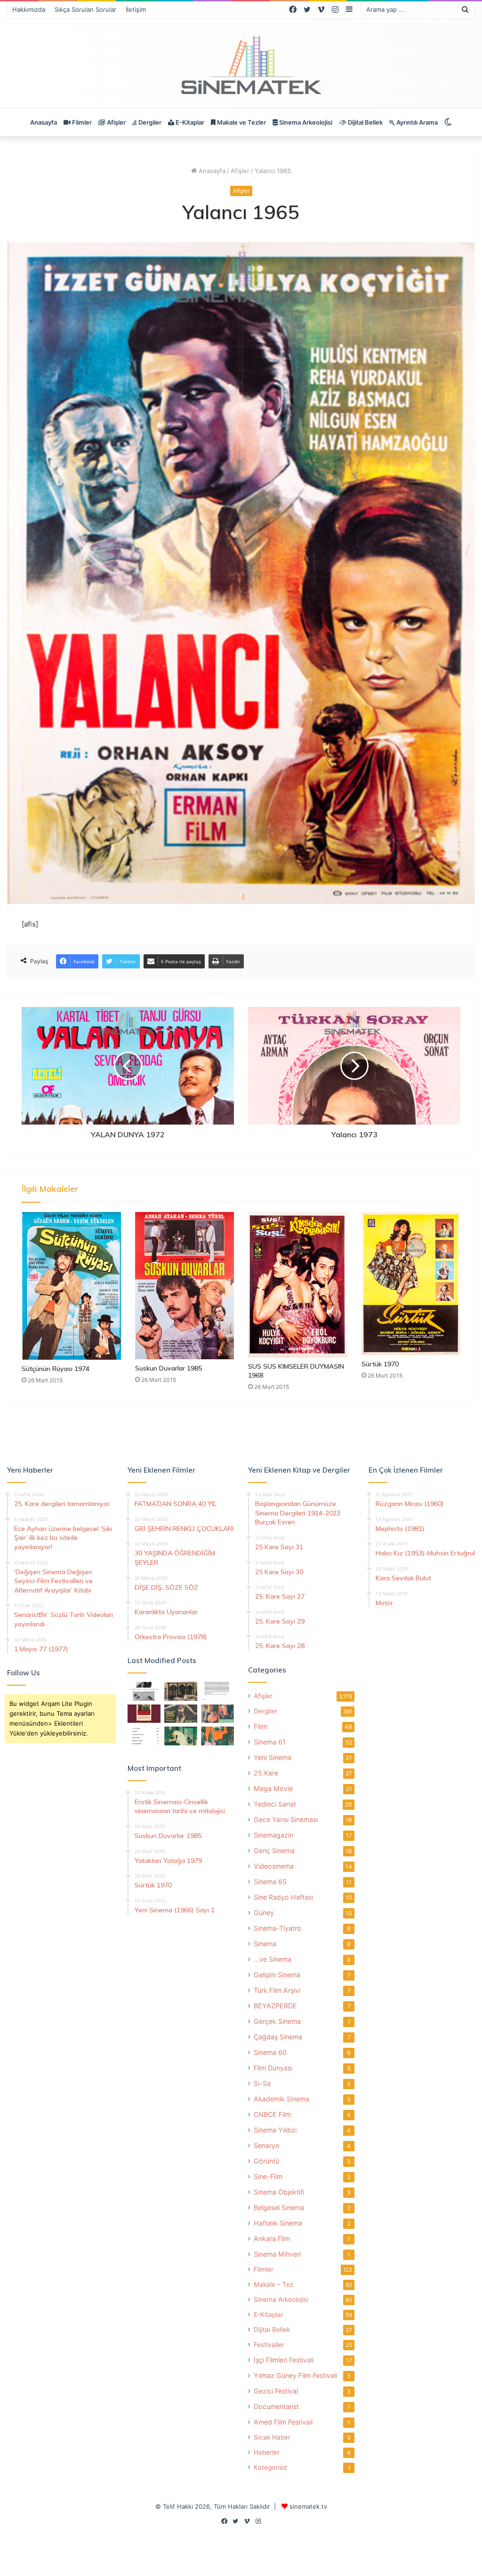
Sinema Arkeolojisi (305, 122)
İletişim (136, 9)
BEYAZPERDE (275, 2006)
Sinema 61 (270, 1742)
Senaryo (267, 2145)
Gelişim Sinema (277, 1975)
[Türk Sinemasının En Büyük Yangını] (181, 1691)
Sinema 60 (270, 2052)
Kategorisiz (270, 2467)
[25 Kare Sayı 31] (181, 1714)
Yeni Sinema (273, 1757)
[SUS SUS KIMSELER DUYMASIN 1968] (298, 1285)
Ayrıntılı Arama (416, 122)
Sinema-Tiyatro (277, 1928)
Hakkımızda (29, 9)
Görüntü (266, 2161)
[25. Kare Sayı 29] (217, 1736)
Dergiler (149, 122)
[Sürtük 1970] (411, 1284)
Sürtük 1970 (380, 1364)
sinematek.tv (308, 2506)
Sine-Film (268, 2176)
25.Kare (266, 1773)
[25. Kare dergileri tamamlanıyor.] (144, 1736)
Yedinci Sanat (275, 1804)
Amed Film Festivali (283, 2422)
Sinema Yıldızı (275, 2130)
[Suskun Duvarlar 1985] (185, 1286)
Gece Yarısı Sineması (286, 1819)
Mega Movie (273, 1788)
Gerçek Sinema (277, 2021)
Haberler (267, 2452)
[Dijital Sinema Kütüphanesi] (241, 66)
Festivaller (269, 2345)
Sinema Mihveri (277, 2254)
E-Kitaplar (189, 122)
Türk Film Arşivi (277, 1990)
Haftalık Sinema (278, 2223)
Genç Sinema (274, 1851)
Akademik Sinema (281, 2099)
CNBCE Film (272, 2114)
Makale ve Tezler (241, 122)
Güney (264, 1913)
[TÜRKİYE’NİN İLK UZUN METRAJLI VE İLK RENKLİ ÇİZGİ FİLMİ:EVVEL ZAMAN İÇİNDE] (144, 1691)
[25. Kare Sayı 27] (181, 1736)
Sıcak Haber (272, 2437)
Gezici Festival (276, 2391)
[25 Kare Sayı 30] (217, 1714)
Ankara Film (272, 2239)
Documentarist (276, 2406)
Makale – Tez (273, 2284)
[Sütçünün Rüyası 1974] (71, 1286)
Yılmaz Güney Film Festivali (295, 2375)
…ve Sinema (273, 1959)
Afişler (116, 122)
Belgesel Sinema (279, 2207)
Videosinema (274, 1866)
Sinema (265, 1944)
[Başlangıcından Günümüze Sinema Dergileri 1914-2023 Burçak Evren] (144, 1714)
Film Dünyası (273, 2068)
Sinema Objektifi (279, 2192)
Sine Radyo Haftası (283, 1897)
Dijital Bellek (365, 122)
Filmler (81, 122)
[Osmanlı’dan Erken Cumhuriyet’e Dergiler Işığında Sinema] (217, 1691)
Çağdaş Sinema (278, 2037)
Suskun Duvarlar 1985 (169, 1368)
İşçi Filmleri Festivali (284, 2360)
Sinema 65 (270, 1882)
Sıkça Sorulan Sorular (85, 9)
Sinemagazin (273, 1835)
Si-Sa (262, 2083)
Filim (261, 1726)
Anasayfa (44, 122)
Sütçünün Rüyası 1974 (56, 1369)
